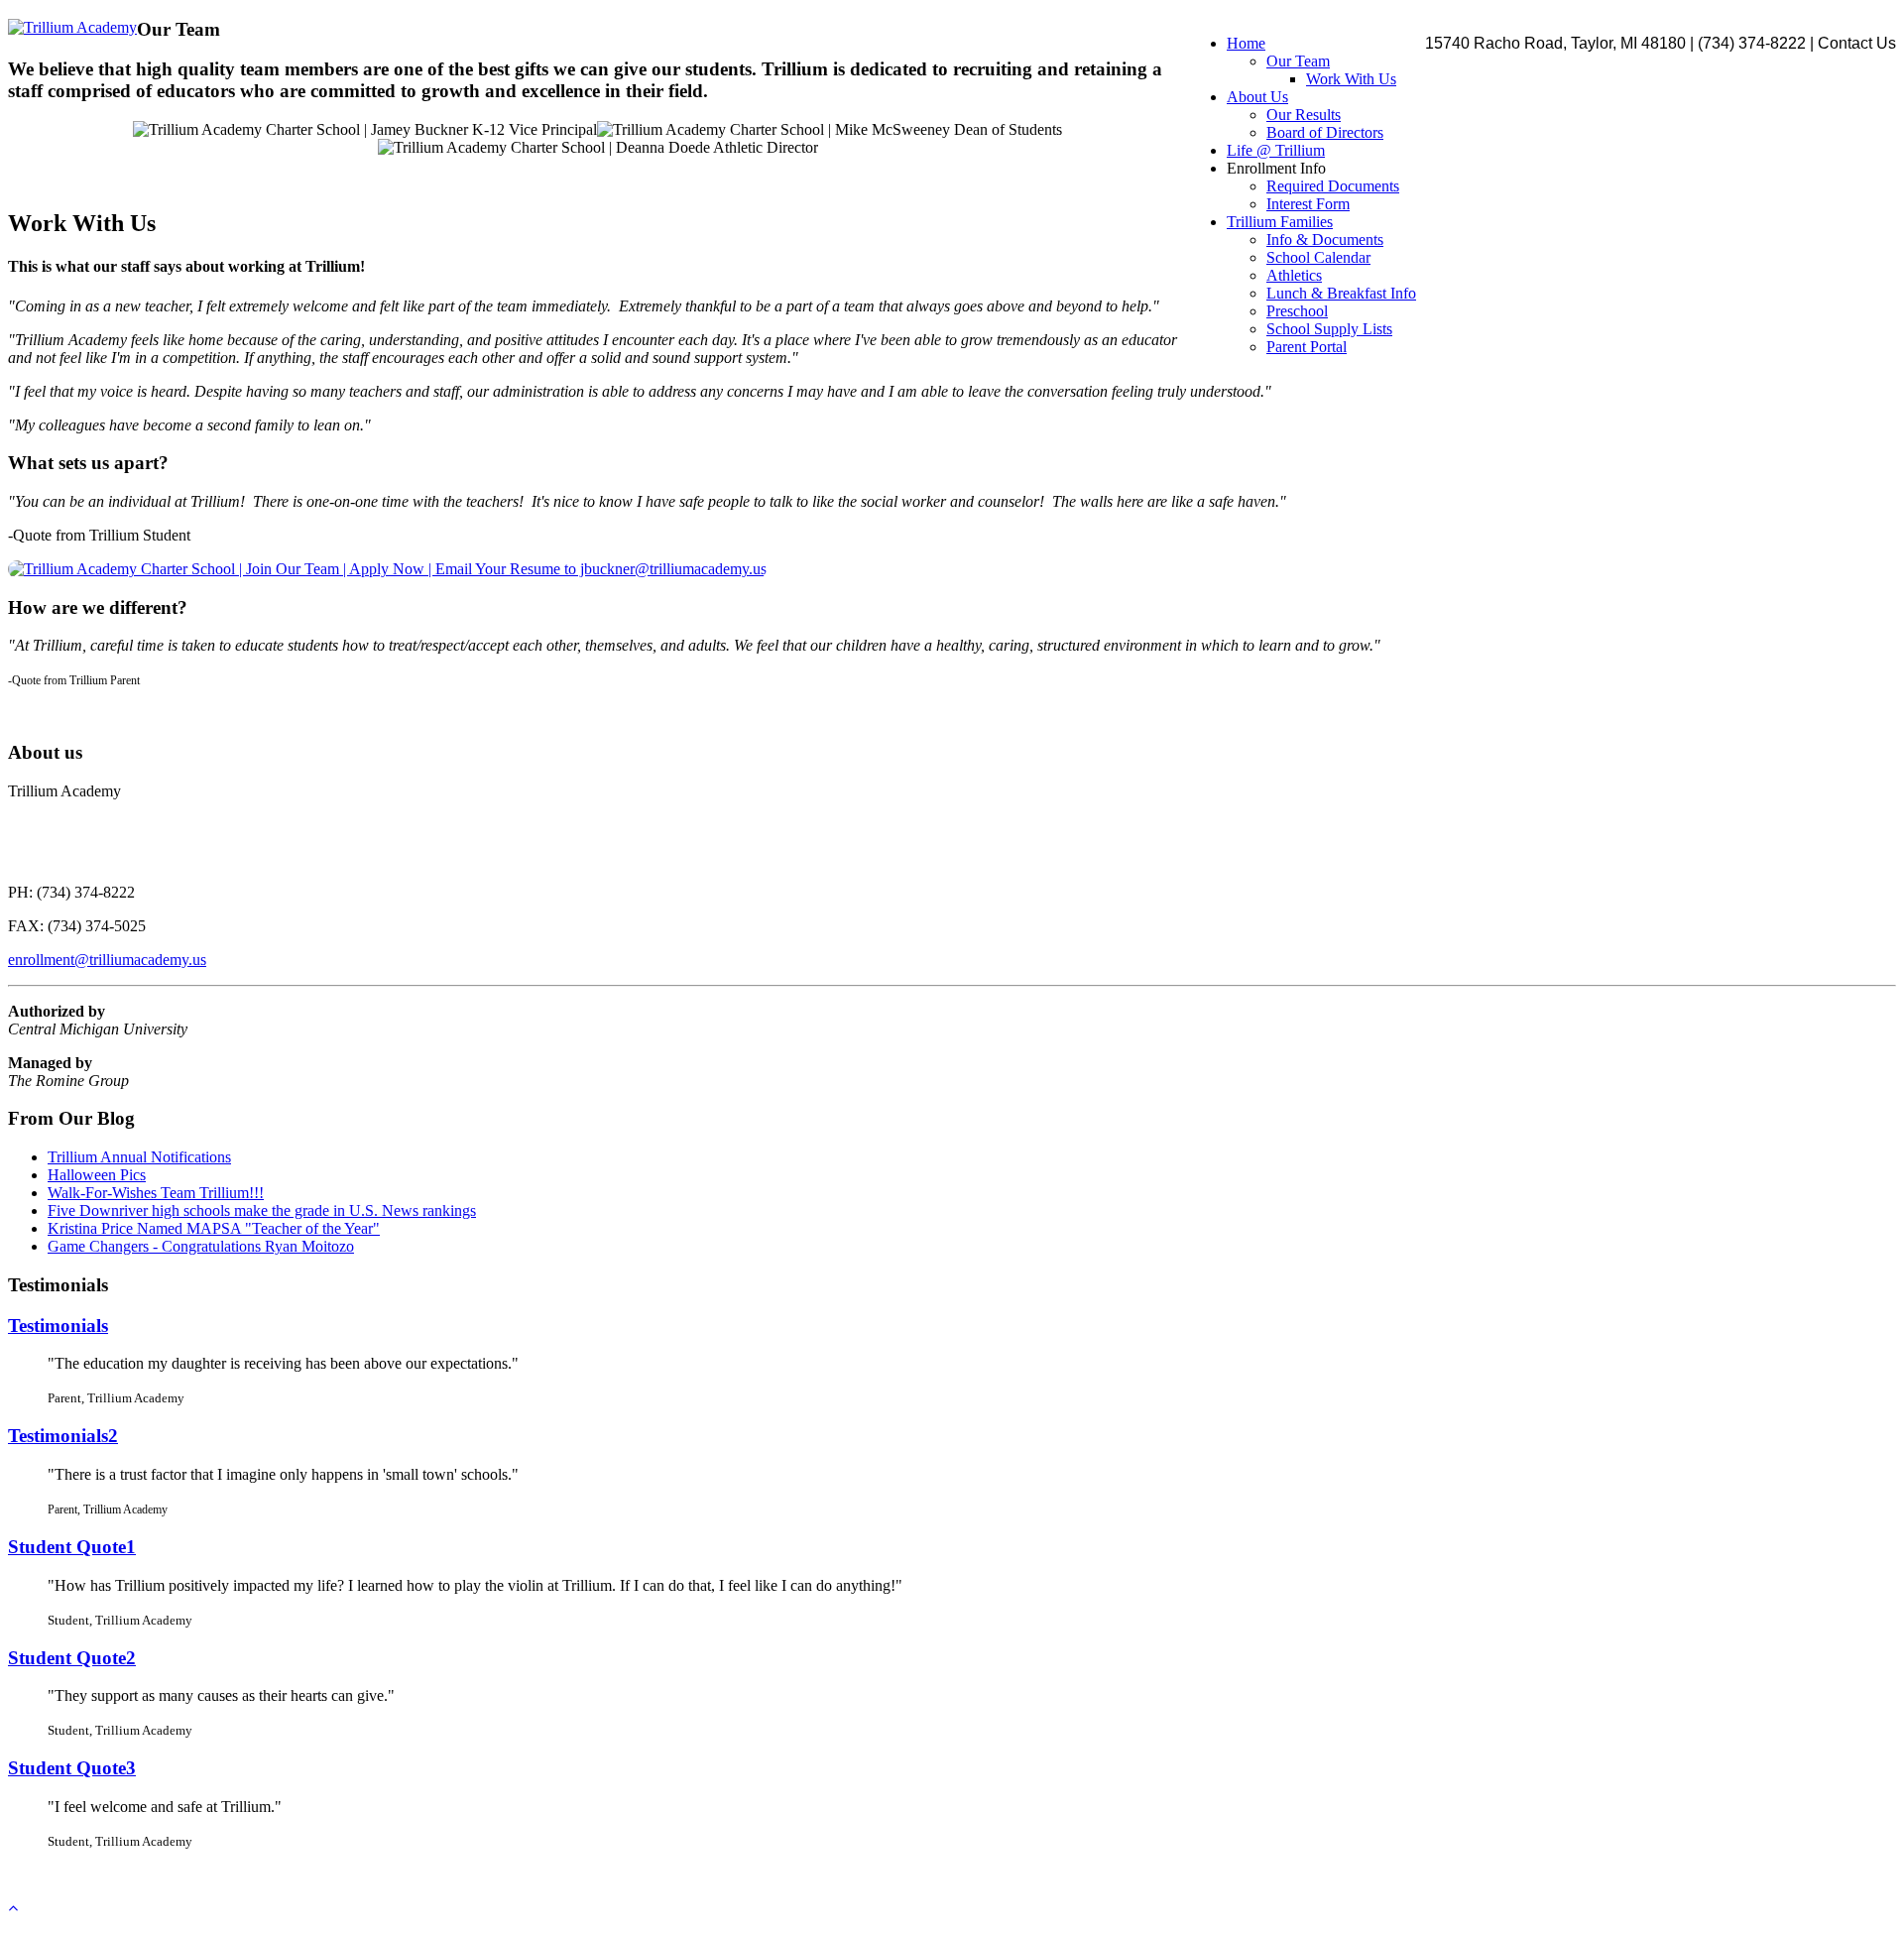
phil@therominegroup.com (1267, 1875)
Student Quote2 (72, 1658)
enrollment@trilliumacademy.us (107, 960)
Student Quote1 (72, 1547)
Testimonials (58, 1326)
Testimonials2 (63, 1436)
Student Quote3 (72, 1768)
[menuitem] (1246, 43)
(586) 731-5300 (1400, 1875)
